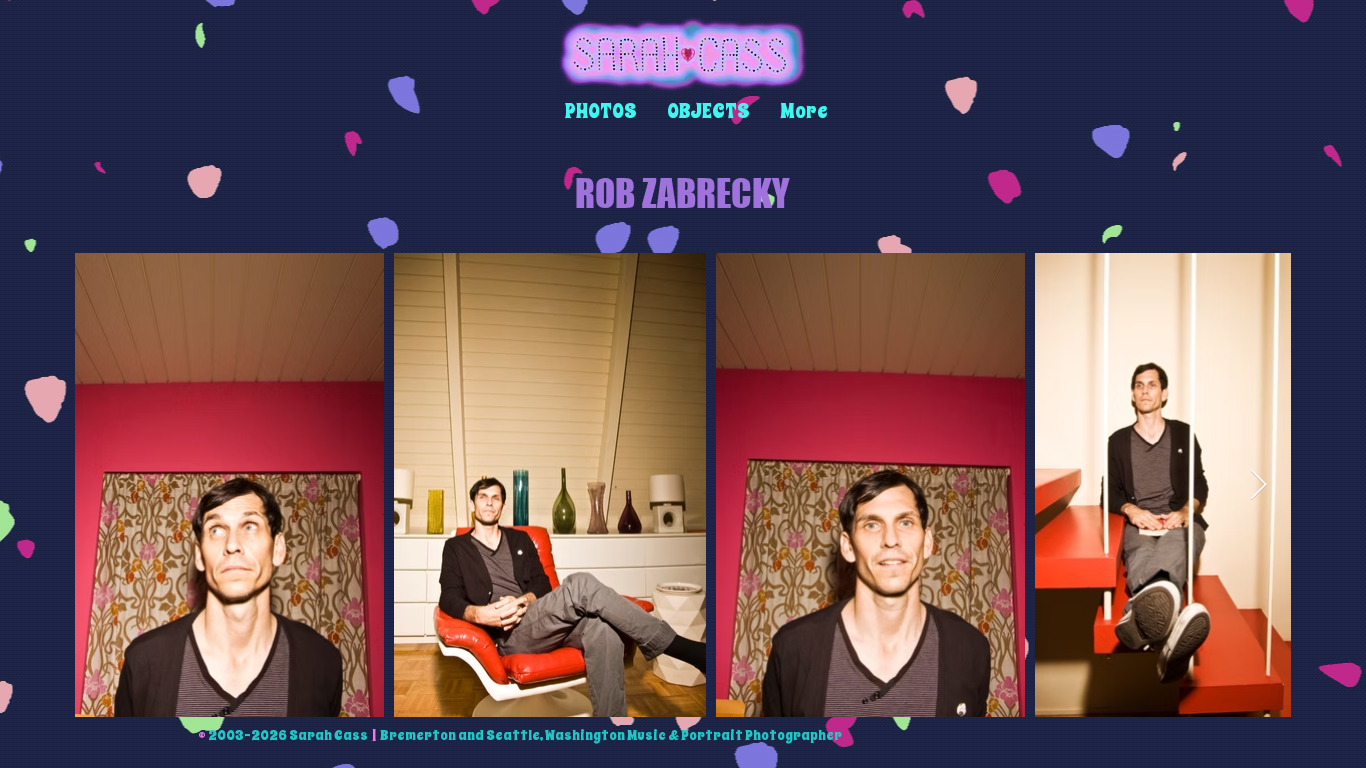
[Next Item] (1258, 485)
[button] (601, 111)
